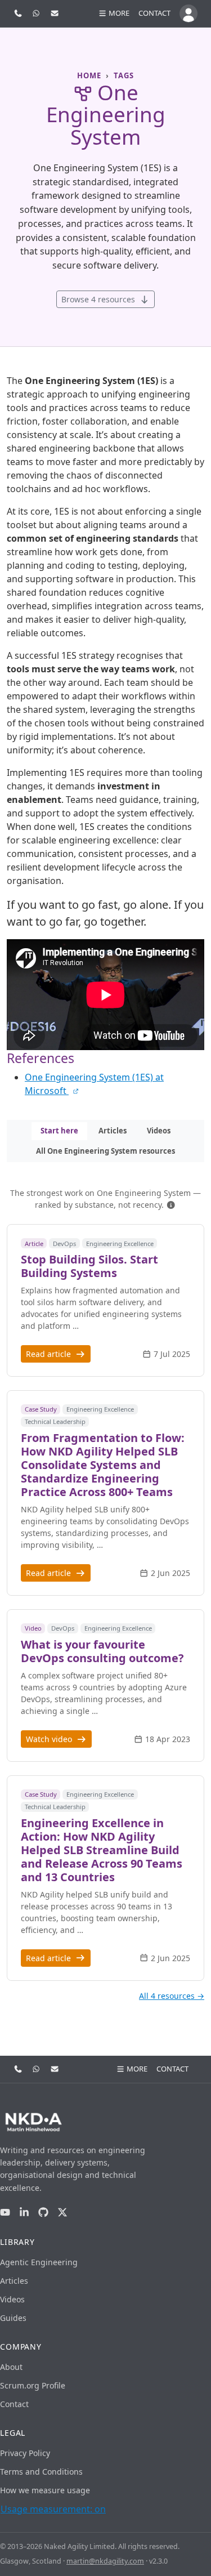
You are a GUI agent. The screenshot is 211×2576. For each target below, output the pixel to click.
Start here (59, 1131)
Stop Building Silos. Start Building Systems (89, 1266)
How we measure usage (45, 2490)
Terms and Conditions (41, 2472)
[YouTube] (5, 2212)
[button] (171, 1205)
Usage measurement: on (53, 2509)
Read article (50, 1354)
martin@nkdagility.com (105, 2561)
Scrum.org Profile (33, 2385)
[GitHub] (43, 2212)
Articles (113, 1131)
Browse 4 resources (99, 299)
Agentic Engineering (39, 2262)
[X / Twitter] (62, 2212)
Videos (159, 1131)
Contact (154, 13)
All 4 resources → (172, 1996)
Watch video (50, 1739)
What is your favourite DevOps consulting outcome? (102, 1651)
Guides (13, 2318)
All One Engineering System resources (105, 1151)
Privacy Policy (25, 2453)
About (11, 2367)
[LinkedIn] (24, 2212)
